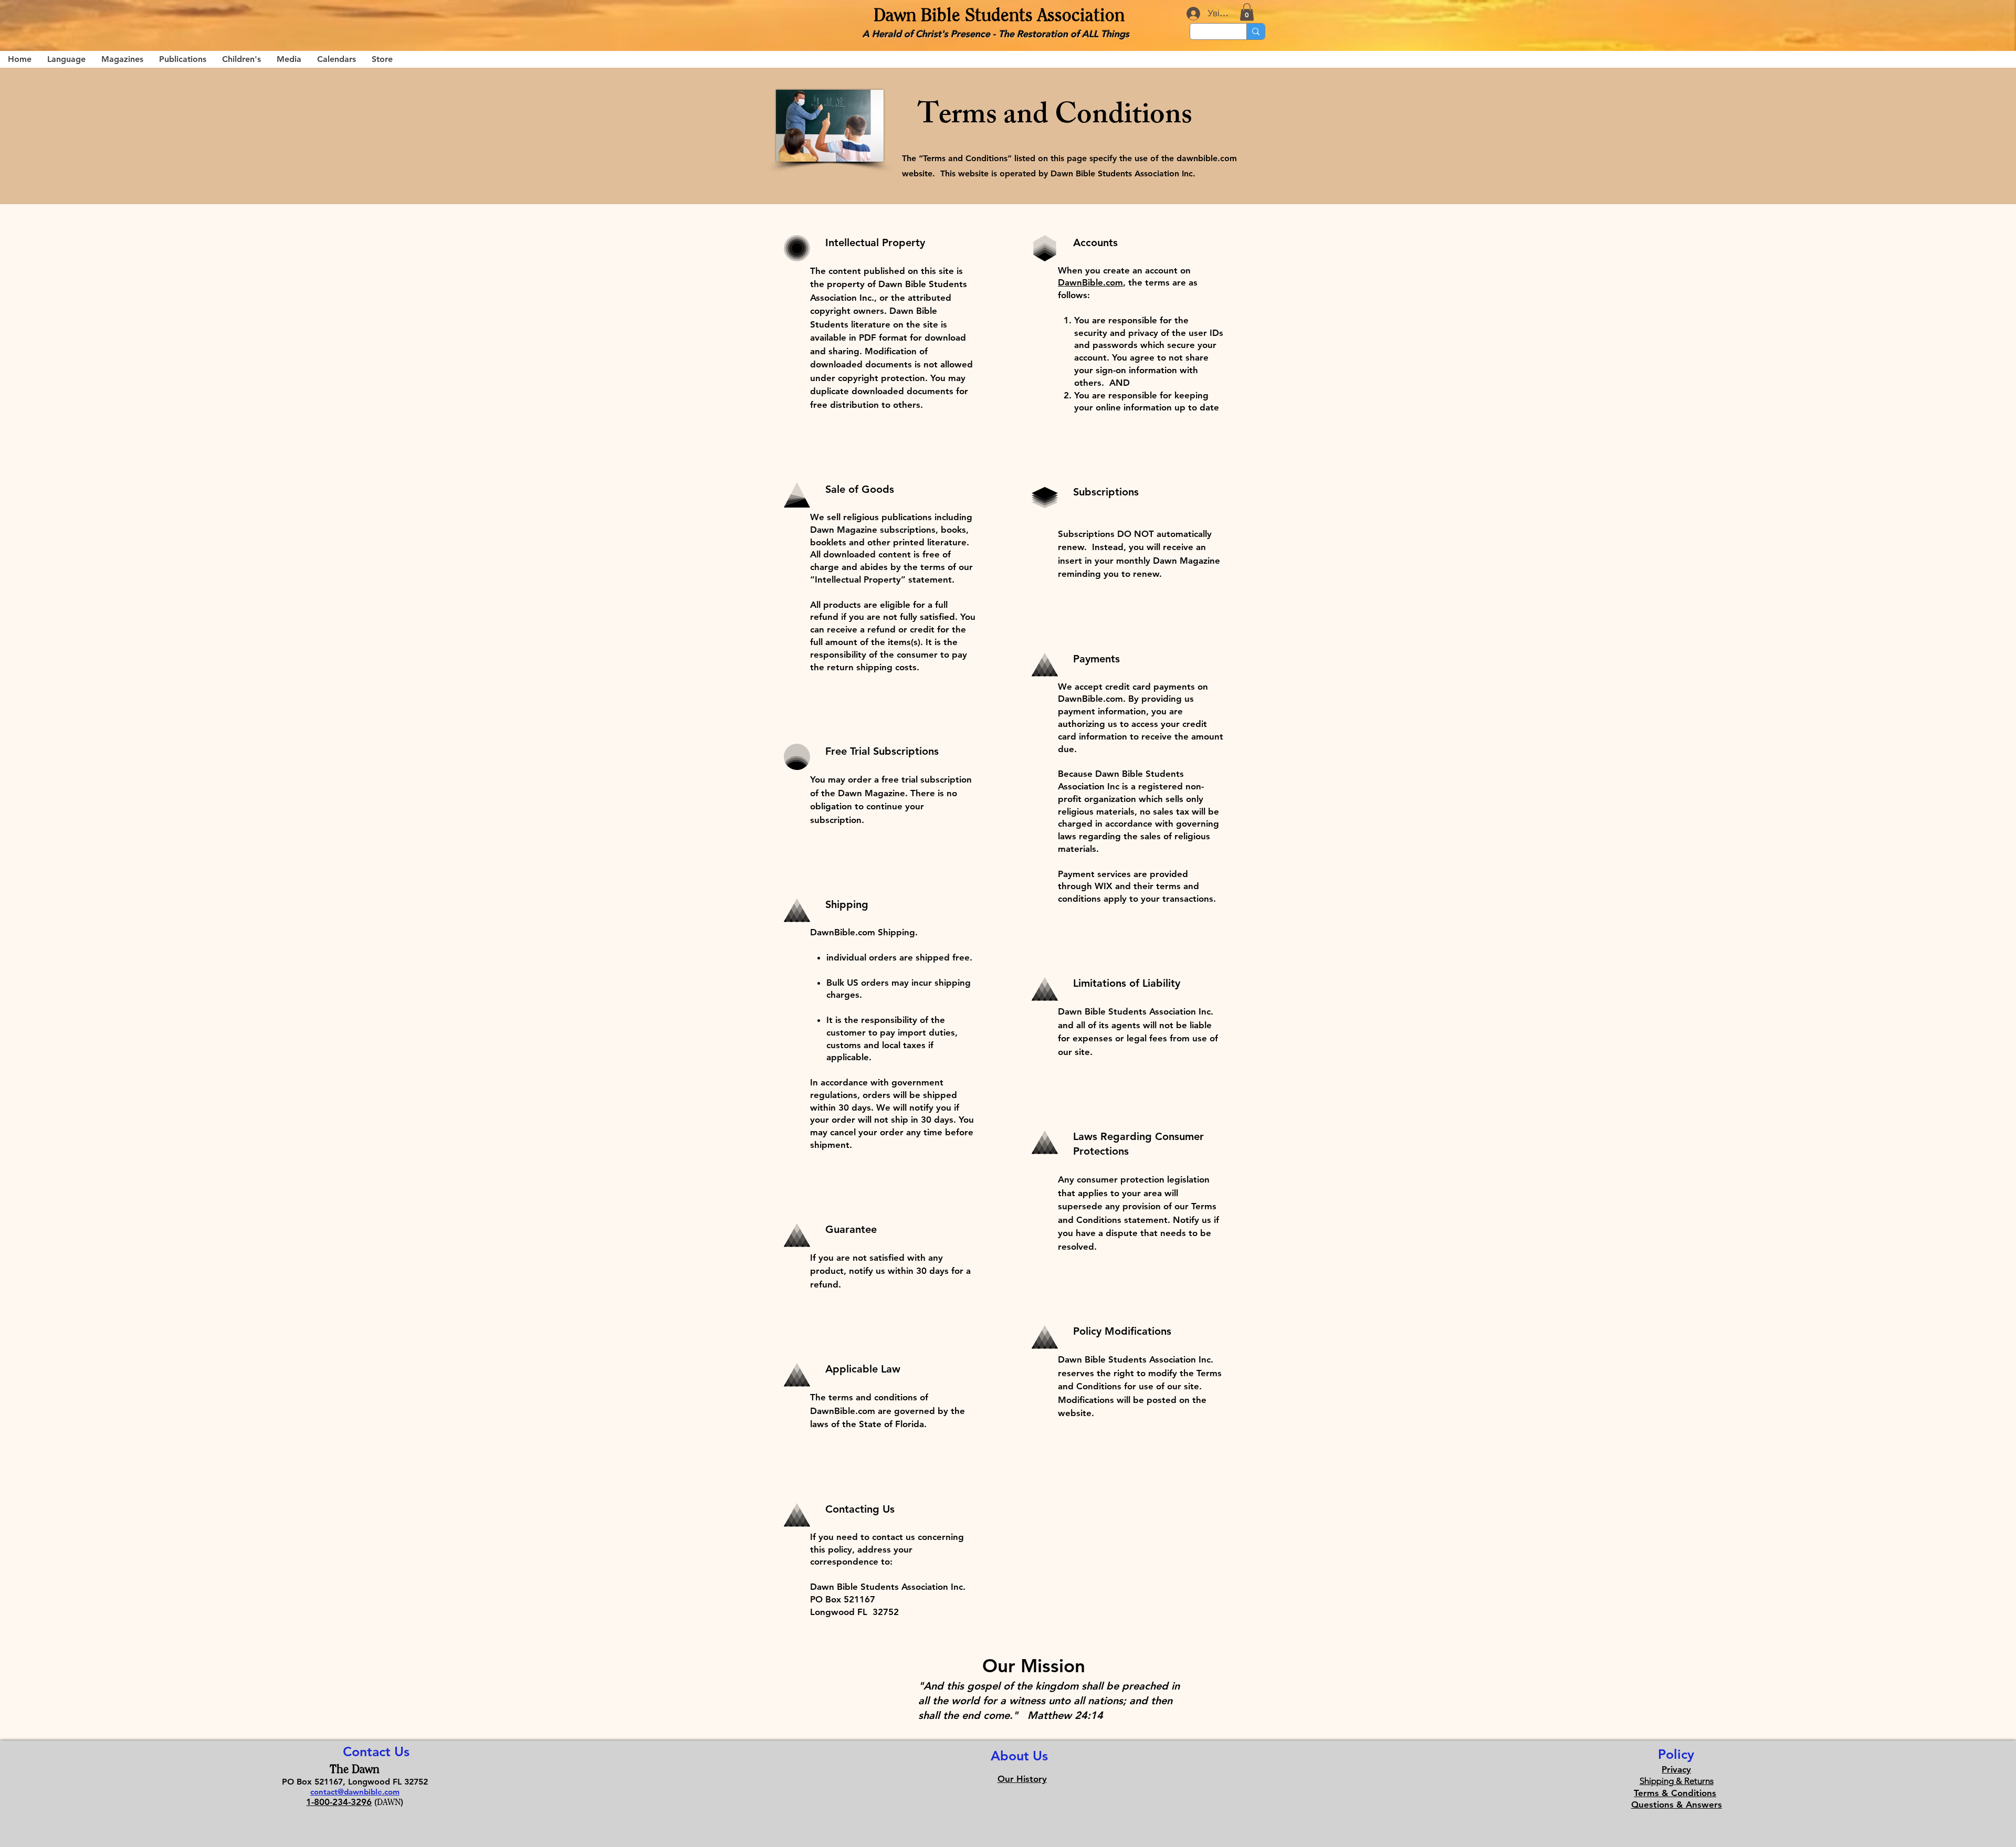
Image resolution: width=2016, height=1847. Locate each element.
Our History (1022, 1779)
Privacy (1676, 1769)
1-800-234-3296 (339, 1802)
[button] (1247, 12)
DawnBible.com (1090, 282)
